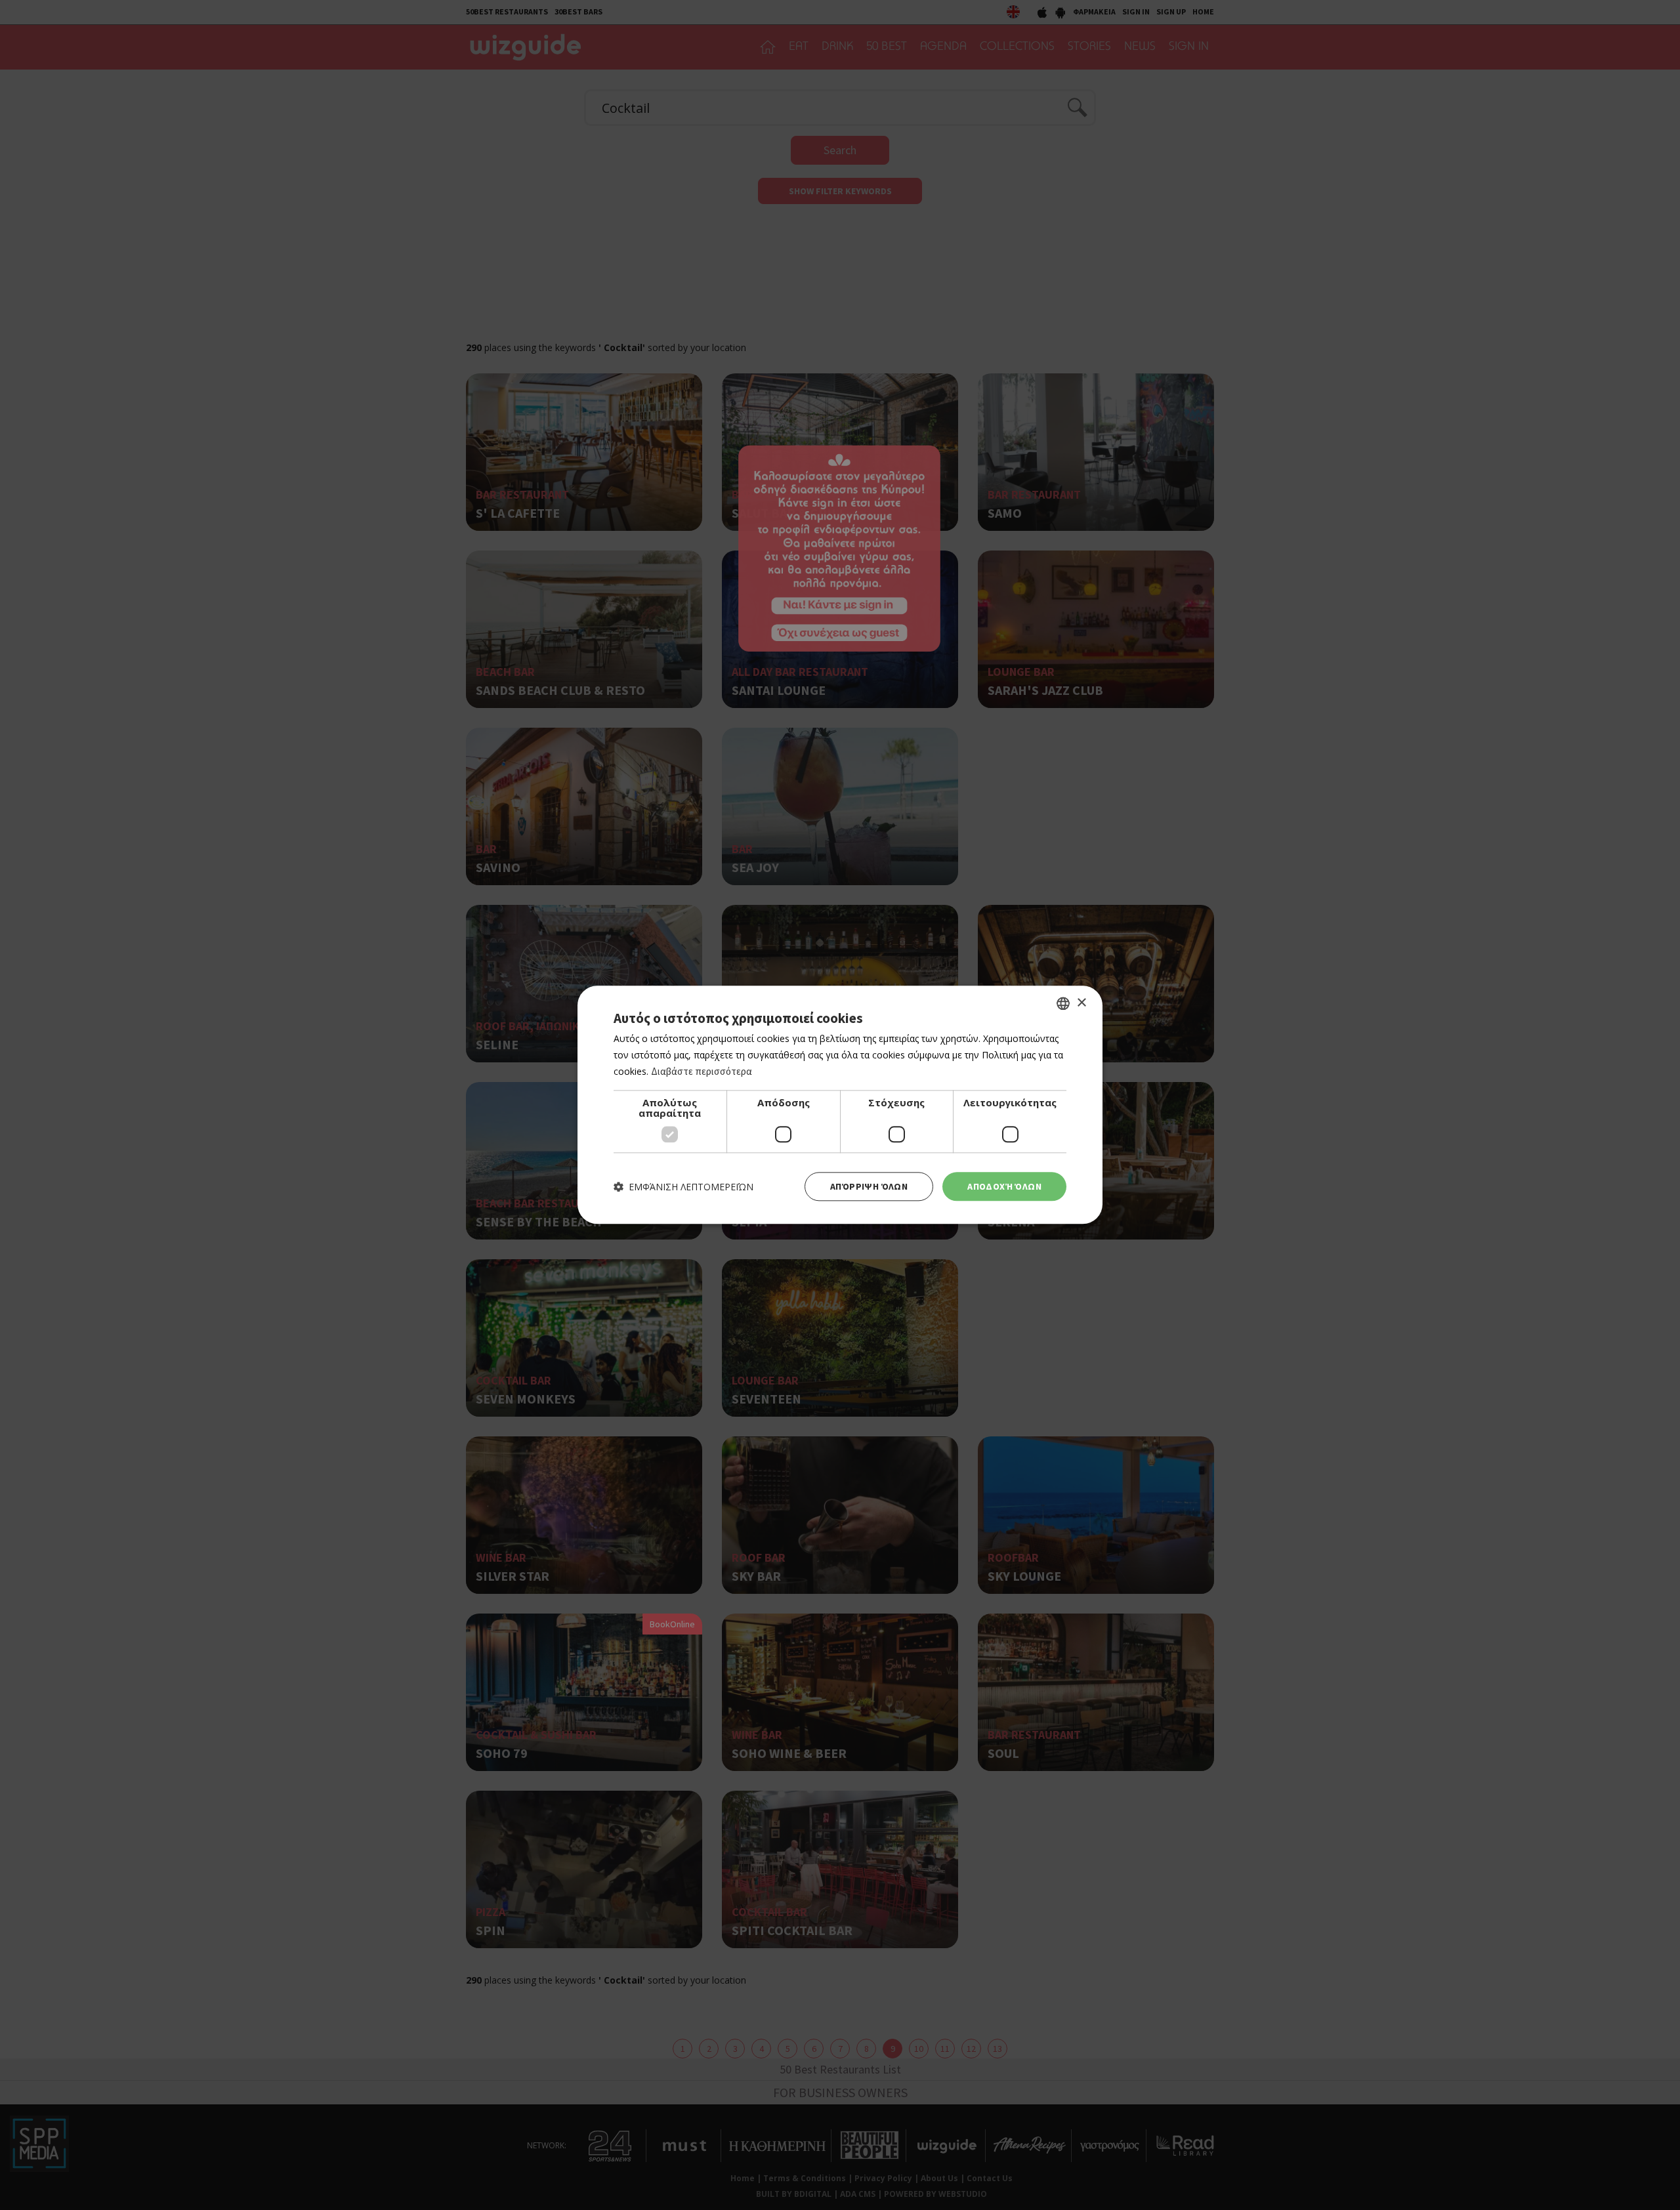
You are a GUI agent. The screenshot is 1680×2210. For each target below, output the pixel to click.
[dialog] (840, 1105)
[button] (683, 1187)
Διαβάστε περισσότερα (702, 1071)
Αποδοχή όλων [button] (1004, 1186)
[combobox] (1063, 1003)
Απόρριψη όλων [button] (869, 1186)
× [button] (1081, 1003)
